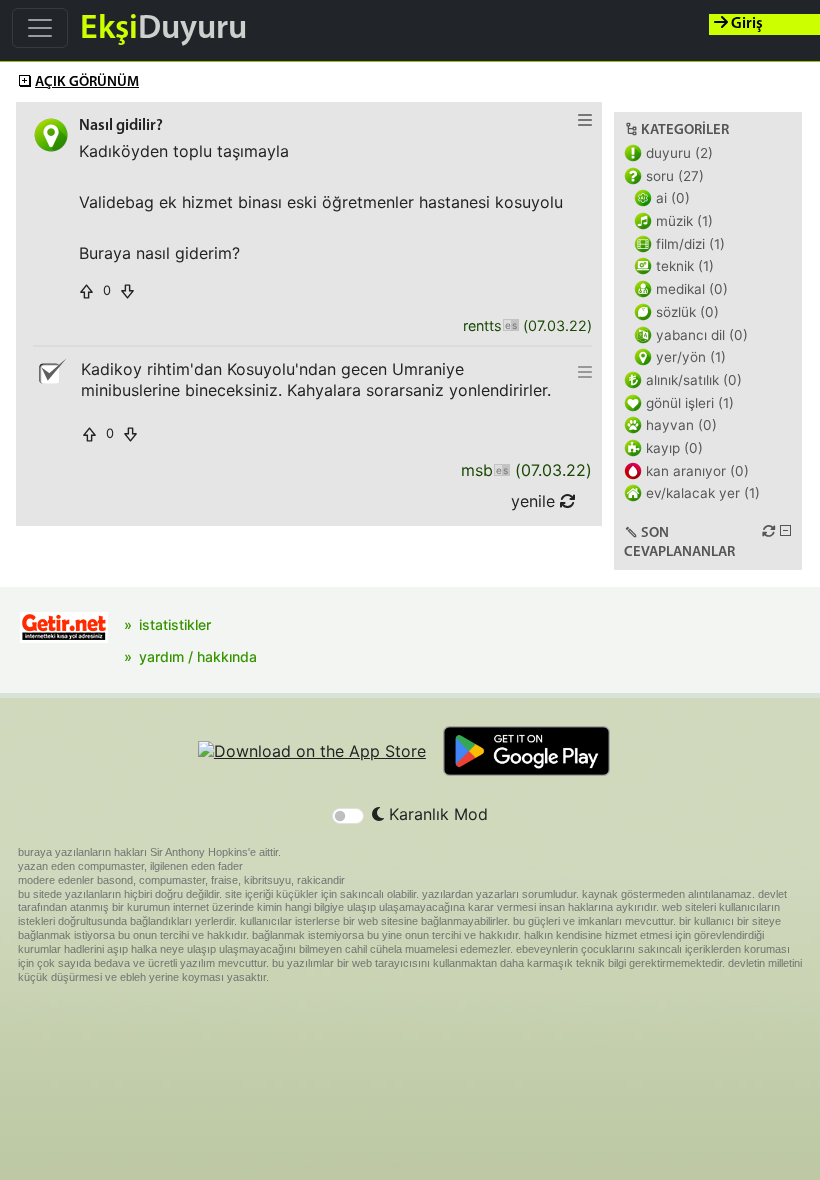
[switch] (348, 816)
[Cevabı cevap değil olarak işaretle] (51, 372)
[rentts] (510, 326)
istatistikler (175, 624)
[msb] (501, 470)
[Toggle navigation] (40, 28)
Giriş (745, 24)
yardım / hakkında (198, 656)
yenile (535, 501)
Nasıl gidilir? (121, 126)
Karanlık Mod (436, 814)
